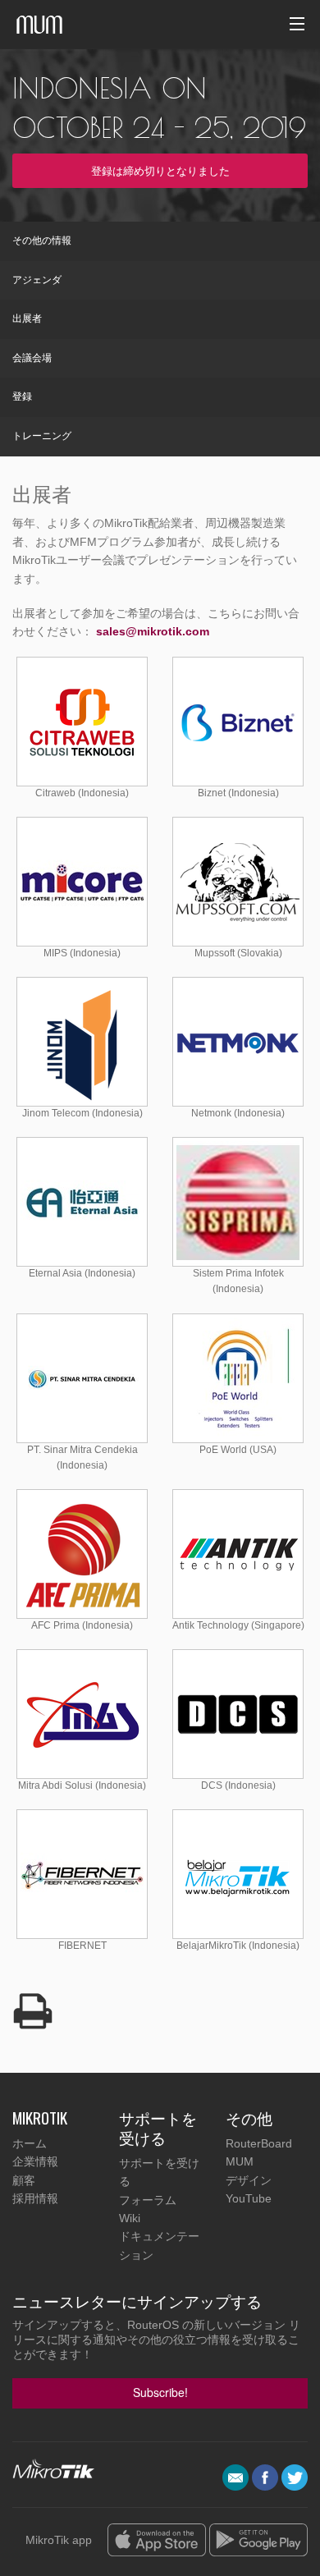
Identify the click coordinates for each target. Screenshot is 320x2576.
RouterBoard (259, 2143)
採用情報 (35, 2198)
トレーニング (42, 436)
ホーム (30, 2143)
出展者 (27, 319)
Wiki (130, 2218)
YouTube (249, 2198)
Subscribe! (160, 2392)
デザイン (249, 2180)
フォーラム (148, 2200)
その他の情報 (42, 241)
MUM (240, 2161)
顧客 (24, 2180)
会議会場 (32, 358)
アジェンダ (37, 280)
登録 (22, 396)
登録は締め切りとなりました (160, 170)
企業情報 (35, 2161)
